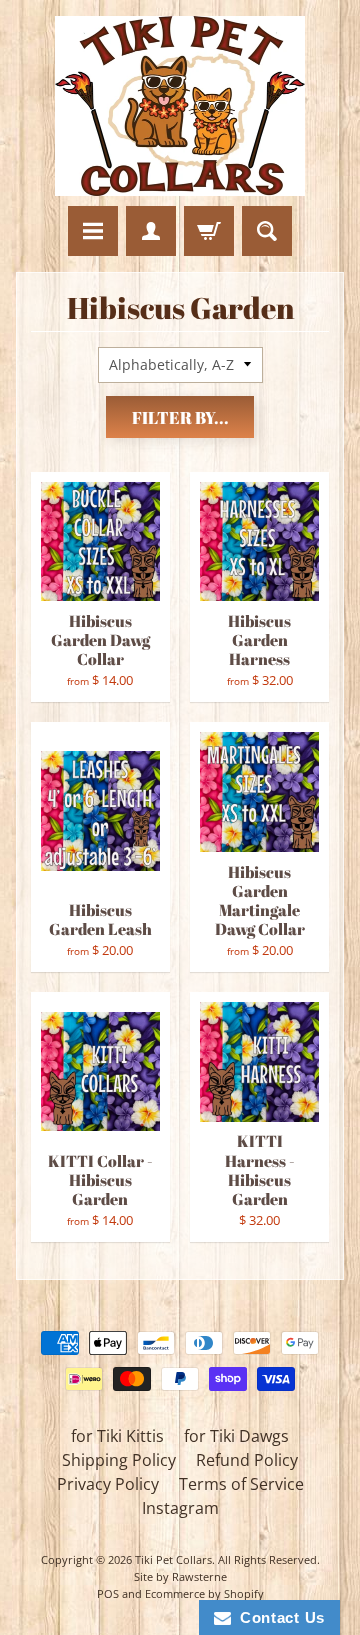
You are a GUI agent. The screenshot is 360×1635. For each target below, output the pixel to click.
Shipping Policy (119, 1460)
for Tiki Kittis (117, 1436)
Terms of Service (241, 1484)
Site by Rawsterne (180, 1576)
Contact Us (278, 1617)
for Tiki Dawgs (236, 1436)
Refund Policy (247, 1460)
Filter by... (180, 417)
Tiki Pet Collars (173, 1559)
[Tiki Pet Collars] (180, 106)
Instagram (180, 1508)
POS (108, 1593)
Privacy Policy (108, 1484)
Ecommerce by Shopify (204, 1593)
